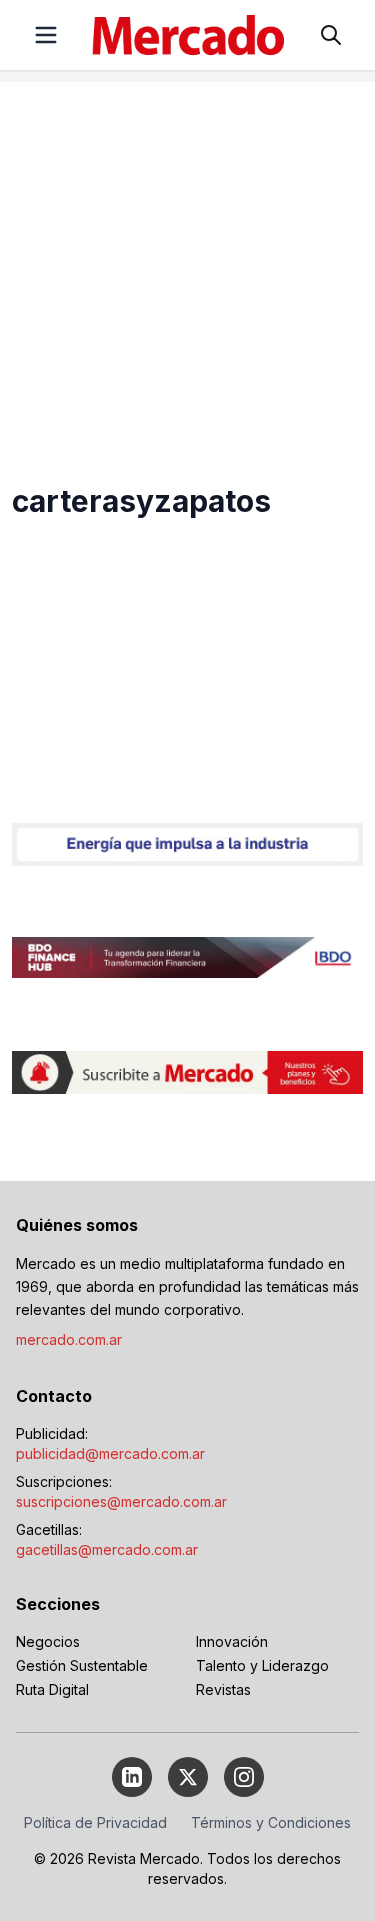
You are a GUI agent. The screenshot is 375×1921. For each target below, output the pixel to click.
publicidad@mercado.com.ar (110, 1453)
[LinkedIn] (132, 1777)
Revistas (223, 1689)
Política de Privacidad (95, 1822)
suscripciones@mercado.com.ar (121, 1501)
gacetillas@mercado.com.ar (107, 1549)
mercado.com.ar (69, 1339)
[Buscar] (331, 35)
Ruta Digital (52, 1689)
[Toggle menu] (46, 35)
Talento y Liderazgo (262, 1665)
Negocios (48, 1641)
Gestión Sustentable (82, 1665)
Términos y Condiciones (271, 1822)
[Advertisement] (187, 269)
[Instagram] (244, 1777)
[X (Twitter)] (188, 1777)
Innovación (232, 1641)
